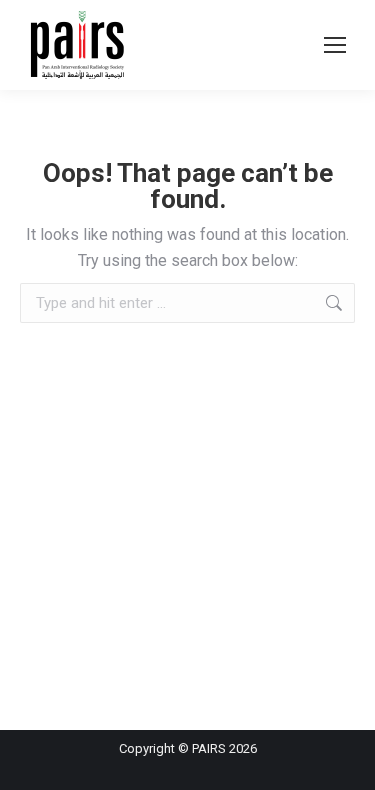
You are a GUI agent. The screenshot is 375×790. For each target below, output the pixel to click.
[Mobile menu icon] (335, 45)
